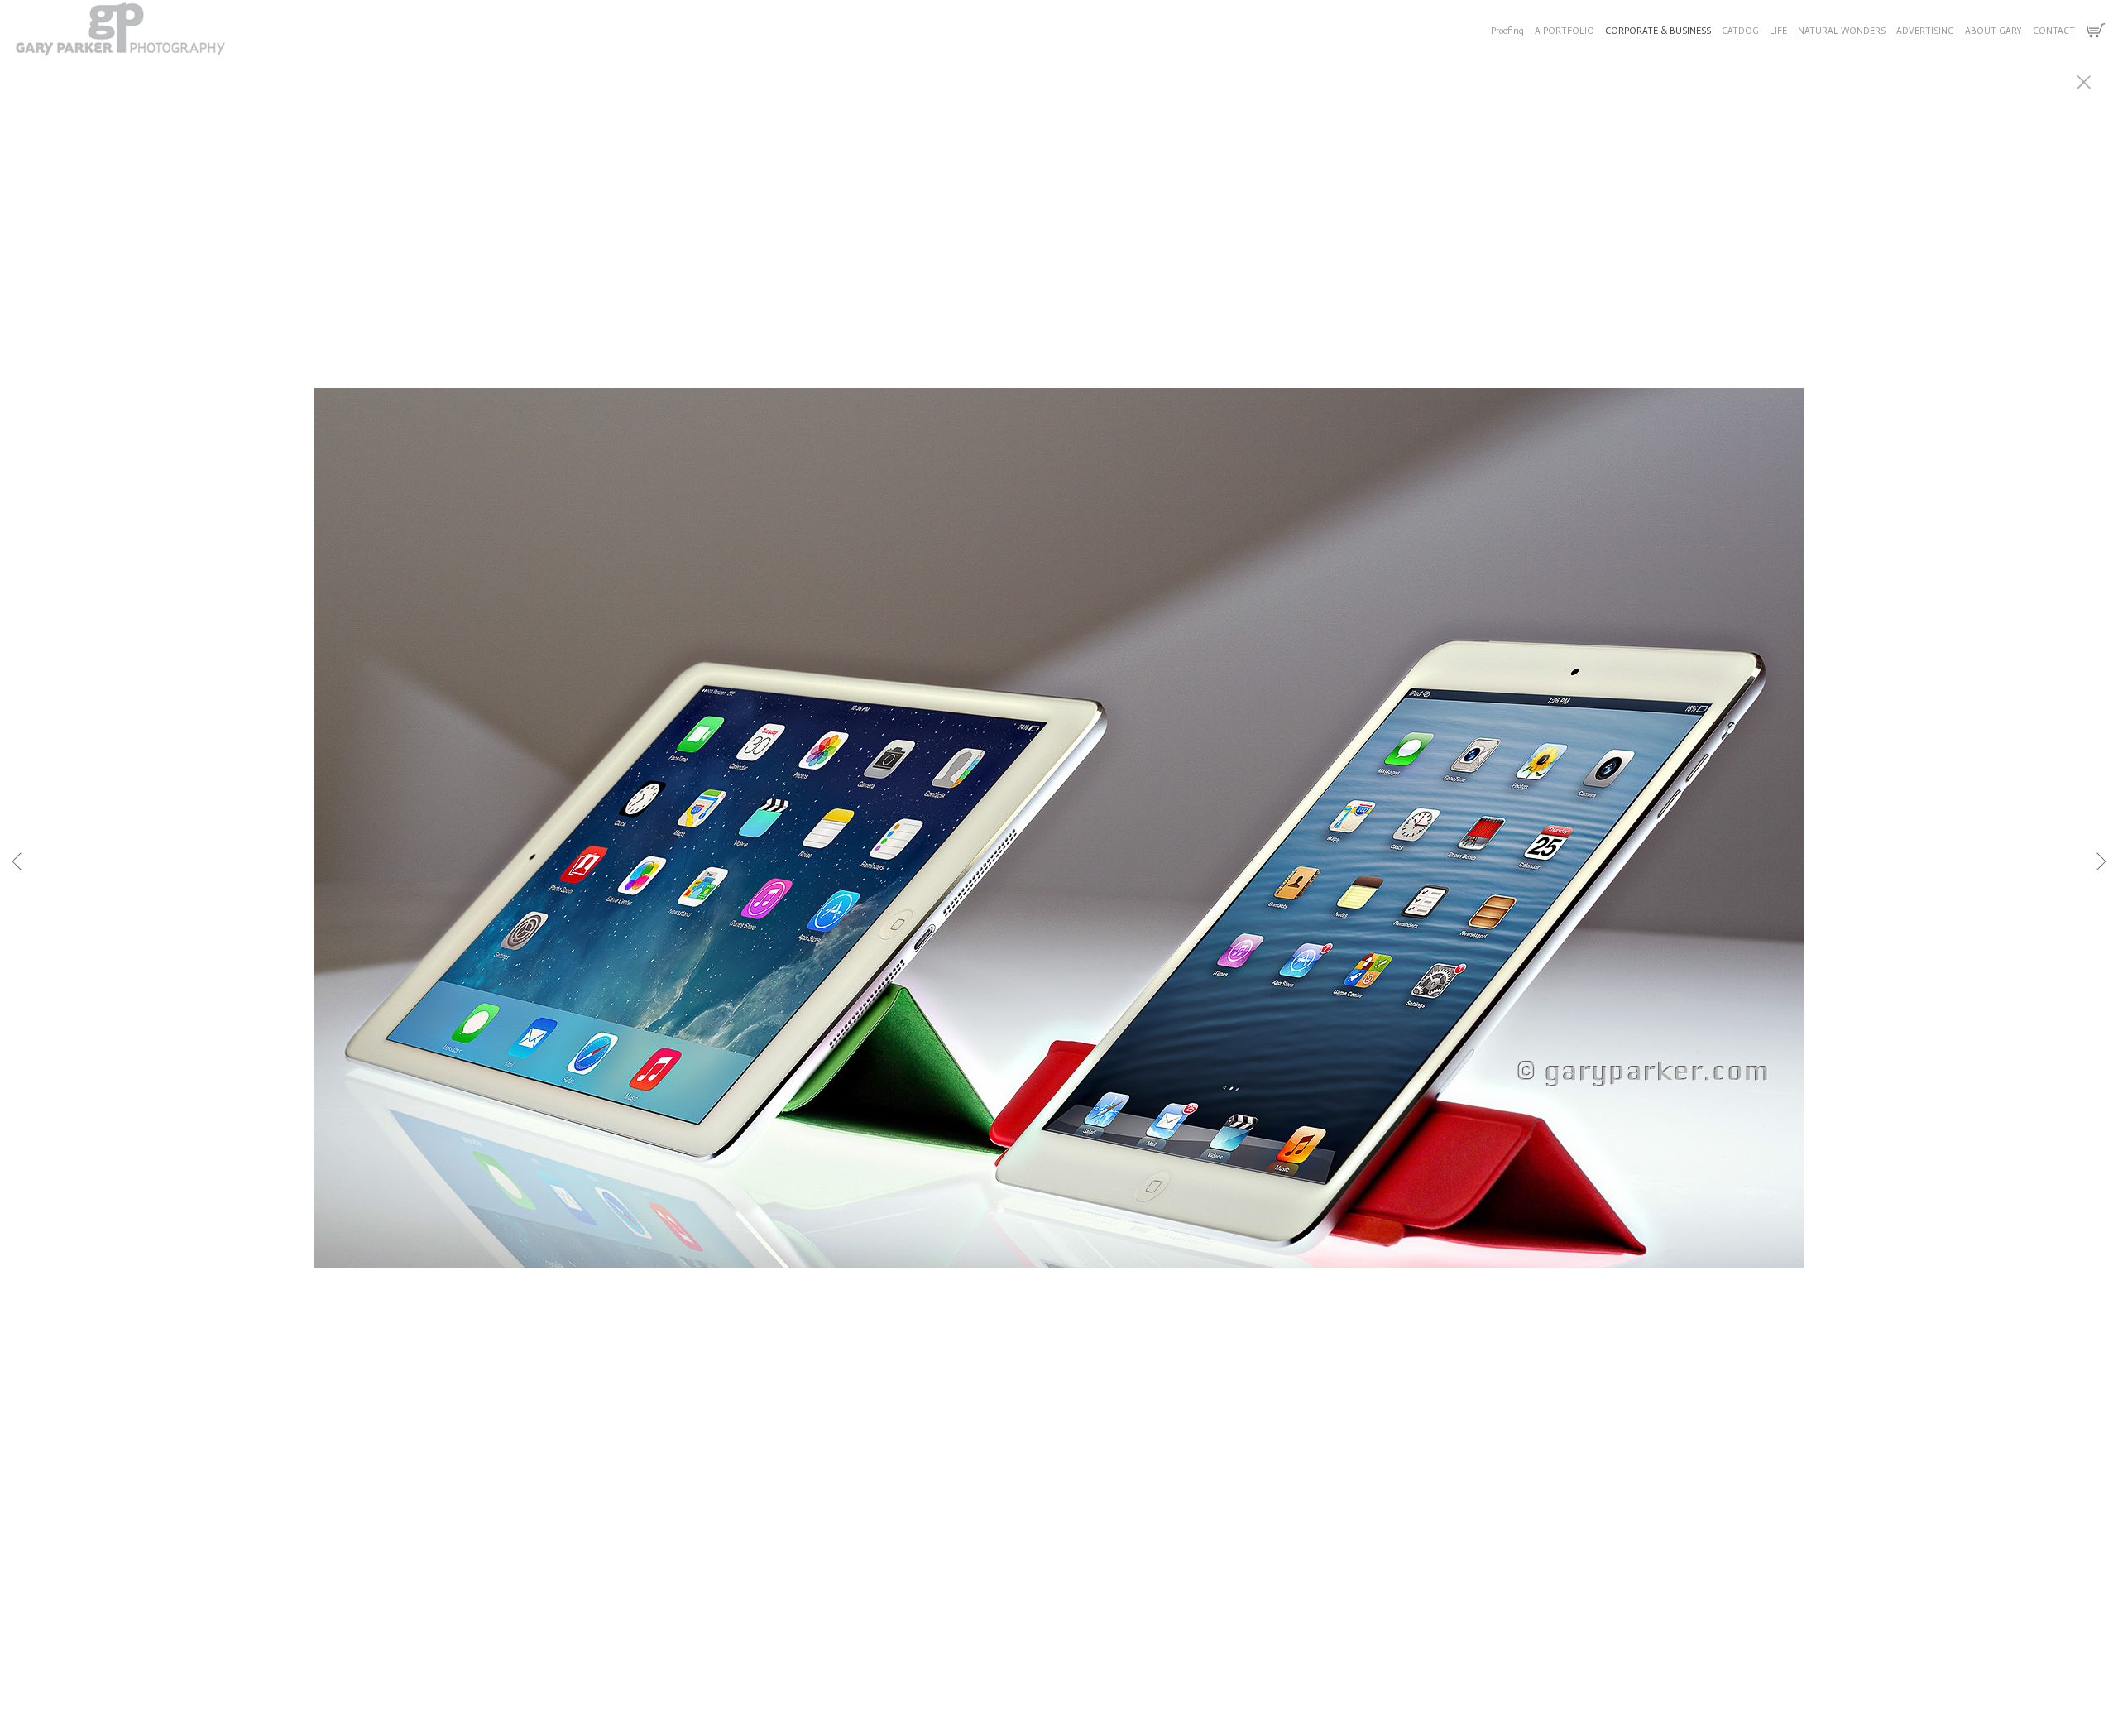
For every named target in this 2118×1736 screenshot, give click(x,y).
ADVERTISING (1925, 31)
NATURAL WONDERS (1842, 31)
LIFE (1778, 31)
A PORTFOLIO (1565, 31)
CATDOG (1740, 31)
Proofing (1507, 31)
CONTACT (2054, 31)
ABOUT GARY (1993, 31)
